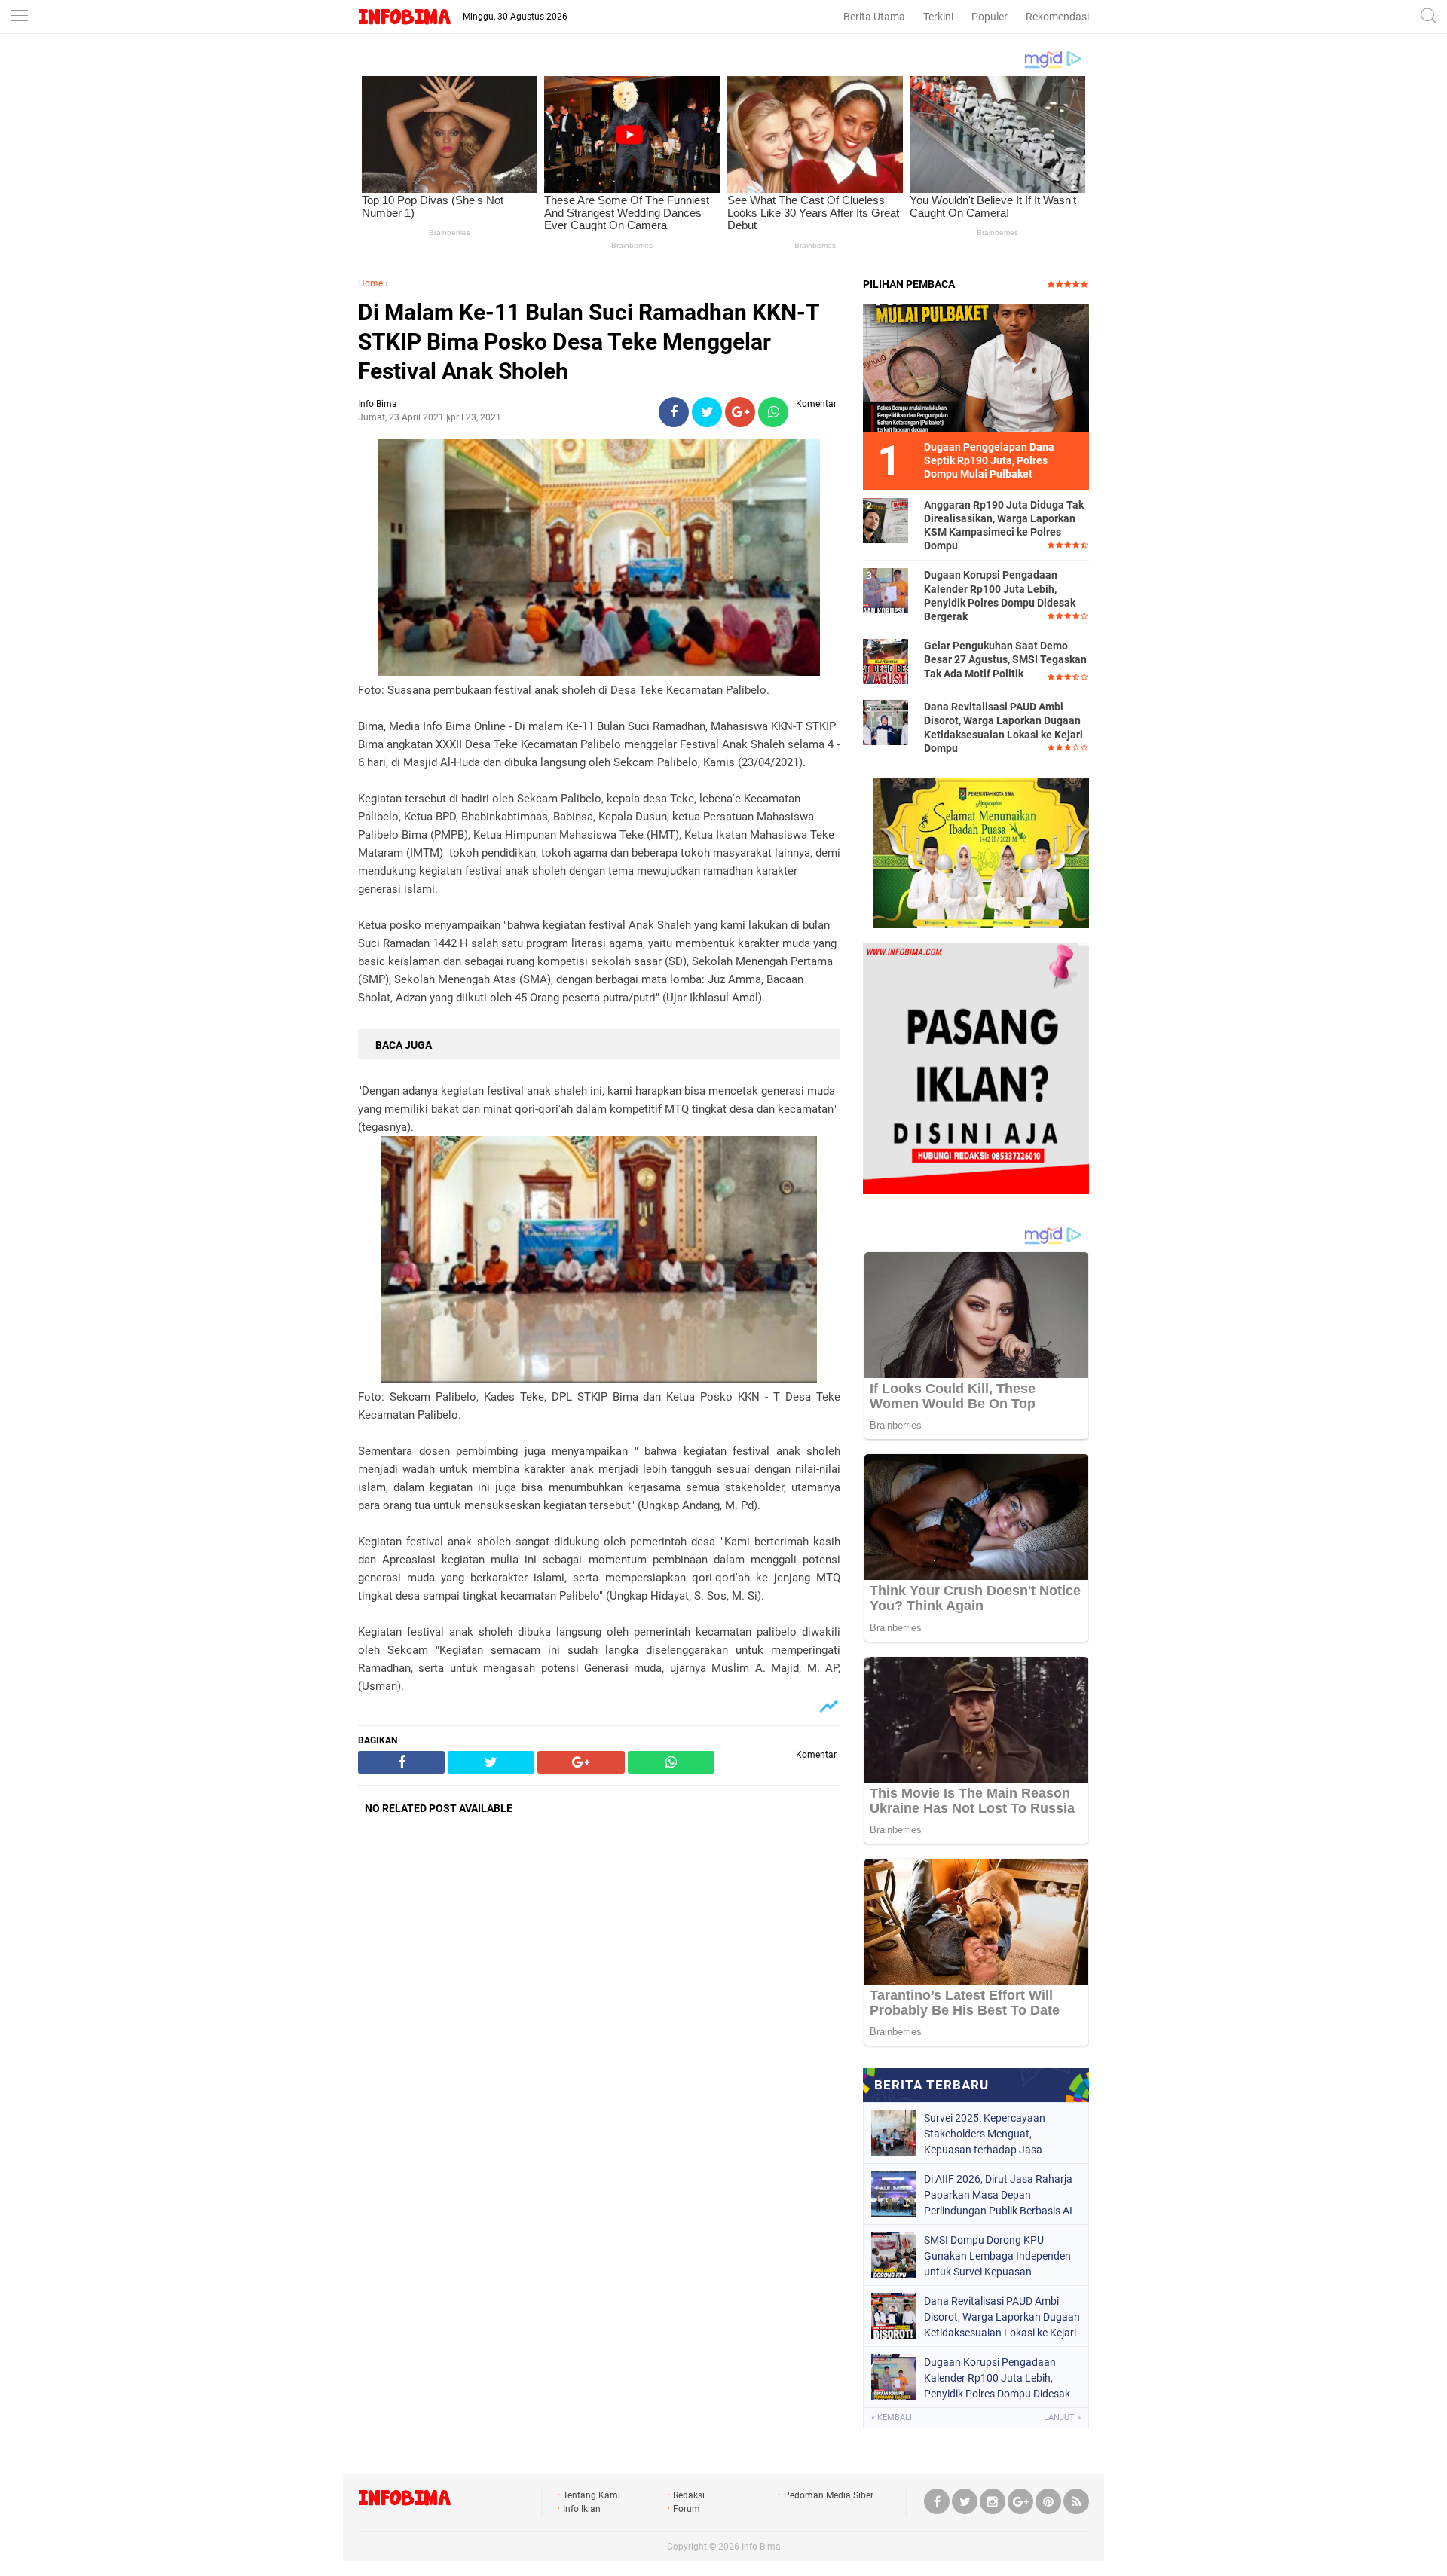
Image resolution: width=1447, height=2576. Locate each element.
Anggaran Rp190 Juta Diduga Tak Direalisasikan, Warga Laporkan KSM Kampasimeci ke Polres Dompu (1004, 526)
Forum (687, 2509)
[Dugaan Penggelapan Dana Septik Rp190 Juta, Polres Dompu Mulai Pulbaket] (976, 368)
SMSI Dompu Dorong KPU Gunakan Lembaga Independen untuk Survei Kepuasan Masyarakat (997, 2256)
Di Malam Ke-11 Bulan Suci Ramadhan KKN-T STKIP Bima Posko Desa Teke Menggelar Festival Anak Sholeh (589, 342)
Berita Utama (874, 17)
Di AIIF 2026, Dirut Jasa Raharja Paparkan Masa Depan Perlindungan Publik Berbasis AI (998, 2195)
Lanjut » (1062, 2417)
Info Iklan (582, 2509)
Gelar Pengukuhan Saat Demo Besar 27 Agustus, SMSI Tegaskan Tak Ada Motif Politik (1005, 659)
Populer (990, 17)
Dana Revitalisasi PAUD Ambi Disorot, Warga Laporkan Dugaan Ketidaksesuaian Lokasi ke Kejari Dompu (1003, 727)
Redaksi (689, 2495)
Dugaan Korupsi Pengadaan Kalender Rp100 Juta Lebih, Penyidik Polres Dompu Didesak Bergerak (1000, 596)
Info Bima (761, 2547)
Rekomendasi (1057, 17)
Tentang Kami (592, 2495)
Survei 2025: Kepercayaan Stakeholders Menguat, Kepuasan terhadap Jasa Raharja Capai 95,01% (985, 2134)
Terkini (938, 17)
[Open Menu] (19, 17)
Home (370, 283)
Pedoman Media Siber (829, 2495)
